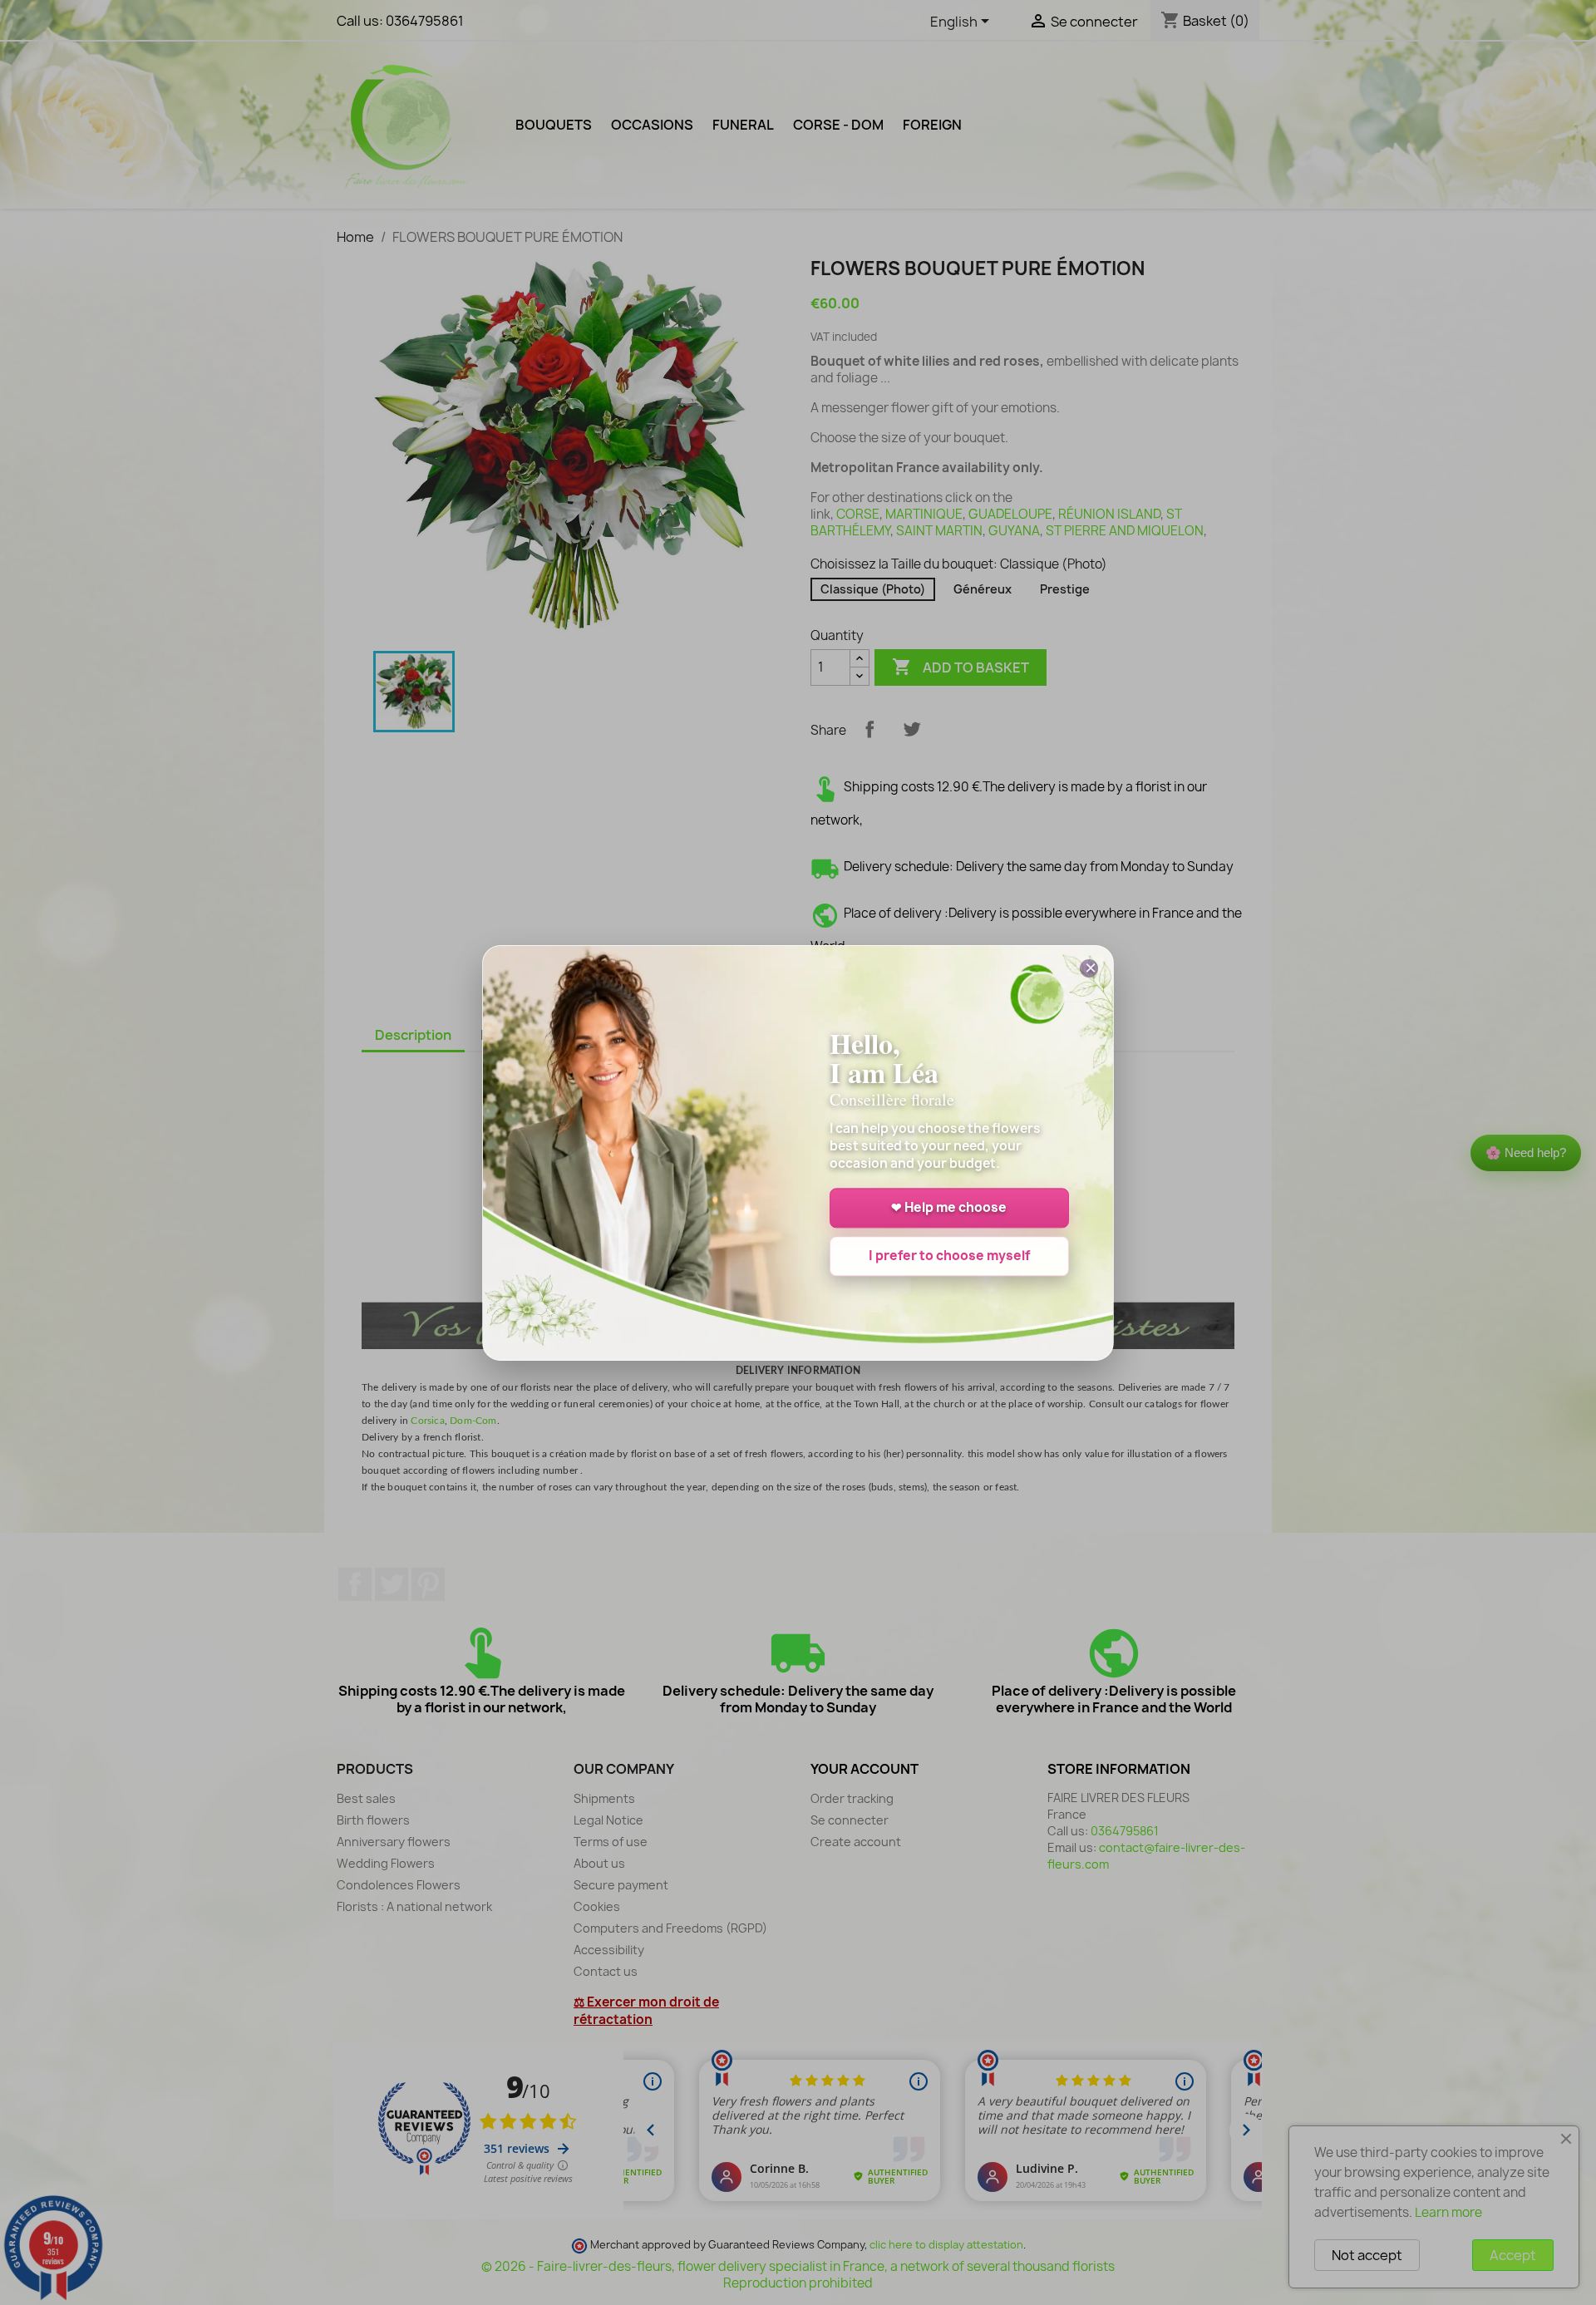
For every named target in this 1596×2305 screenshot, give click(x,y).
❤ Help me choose (949, 1207)
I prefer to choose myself (949, 1256)
